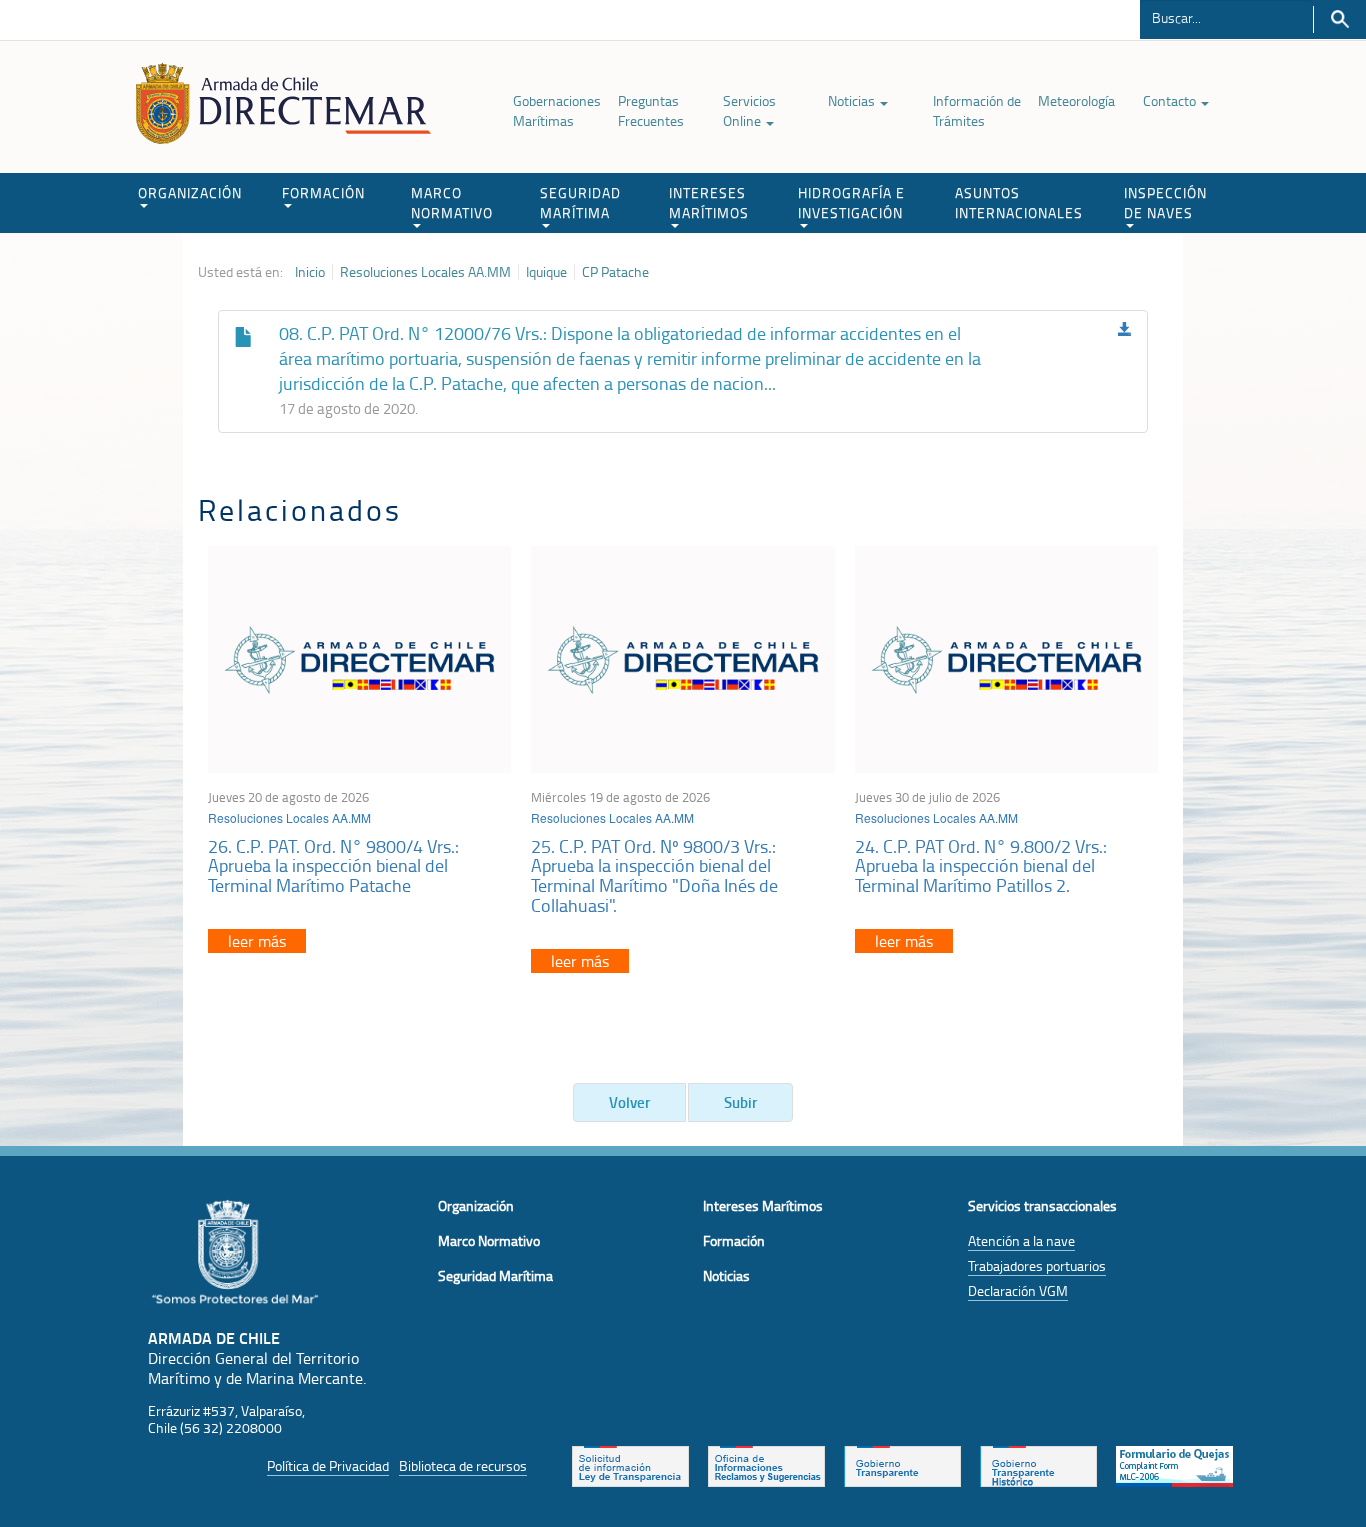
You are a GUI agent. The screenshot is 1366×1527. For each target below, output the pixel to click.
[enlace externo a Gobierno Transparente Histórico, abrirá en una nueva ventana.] (1038, 1465)
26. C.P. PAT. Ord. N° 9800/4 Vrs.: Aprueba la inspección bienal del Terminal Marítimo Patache (333, 866)
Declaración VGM (1018, 1290)
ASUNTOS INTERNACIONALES (1019, 202)
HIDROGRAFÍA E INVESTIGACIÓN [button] (851, 202)
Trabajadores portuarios (1037, 1265)
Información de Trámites (977, 110)
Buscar (1339, 19)
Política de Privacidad (328, 1465)
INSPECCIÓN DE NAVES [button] (1165, 202)
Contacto (1171, 100)
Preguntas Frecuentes (651, 110)
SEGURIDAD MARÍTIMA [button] (580, 202)
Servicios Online (749, 110)
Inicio (310, 272)
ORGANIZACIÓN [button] (190, 192)
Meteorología (1076, 100)
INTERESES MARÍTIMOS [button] (709, 202)
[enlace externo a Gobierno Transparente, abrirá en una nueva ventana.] (902, 1465)
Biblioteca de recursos (463, 1465)
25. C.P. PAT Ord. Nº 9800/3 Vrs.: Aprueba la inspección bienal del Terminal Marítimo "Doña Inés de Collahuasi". (654, 875)
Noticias (853, 100)
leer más (257, 941)
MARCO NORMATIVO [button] (452, 202)
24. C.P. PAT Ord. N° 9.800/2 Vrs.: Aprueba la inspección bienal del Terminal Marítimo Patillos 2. (981, 866)
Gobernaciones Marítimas (557, 110)
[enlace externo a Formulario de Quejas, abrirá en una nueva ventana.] (1174, 1465)
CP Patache (615, 272)
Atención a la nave (1021, 1240)
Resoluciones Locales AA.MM (425, 272)
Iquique (546, 272)
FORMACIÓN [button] (323, 192)
